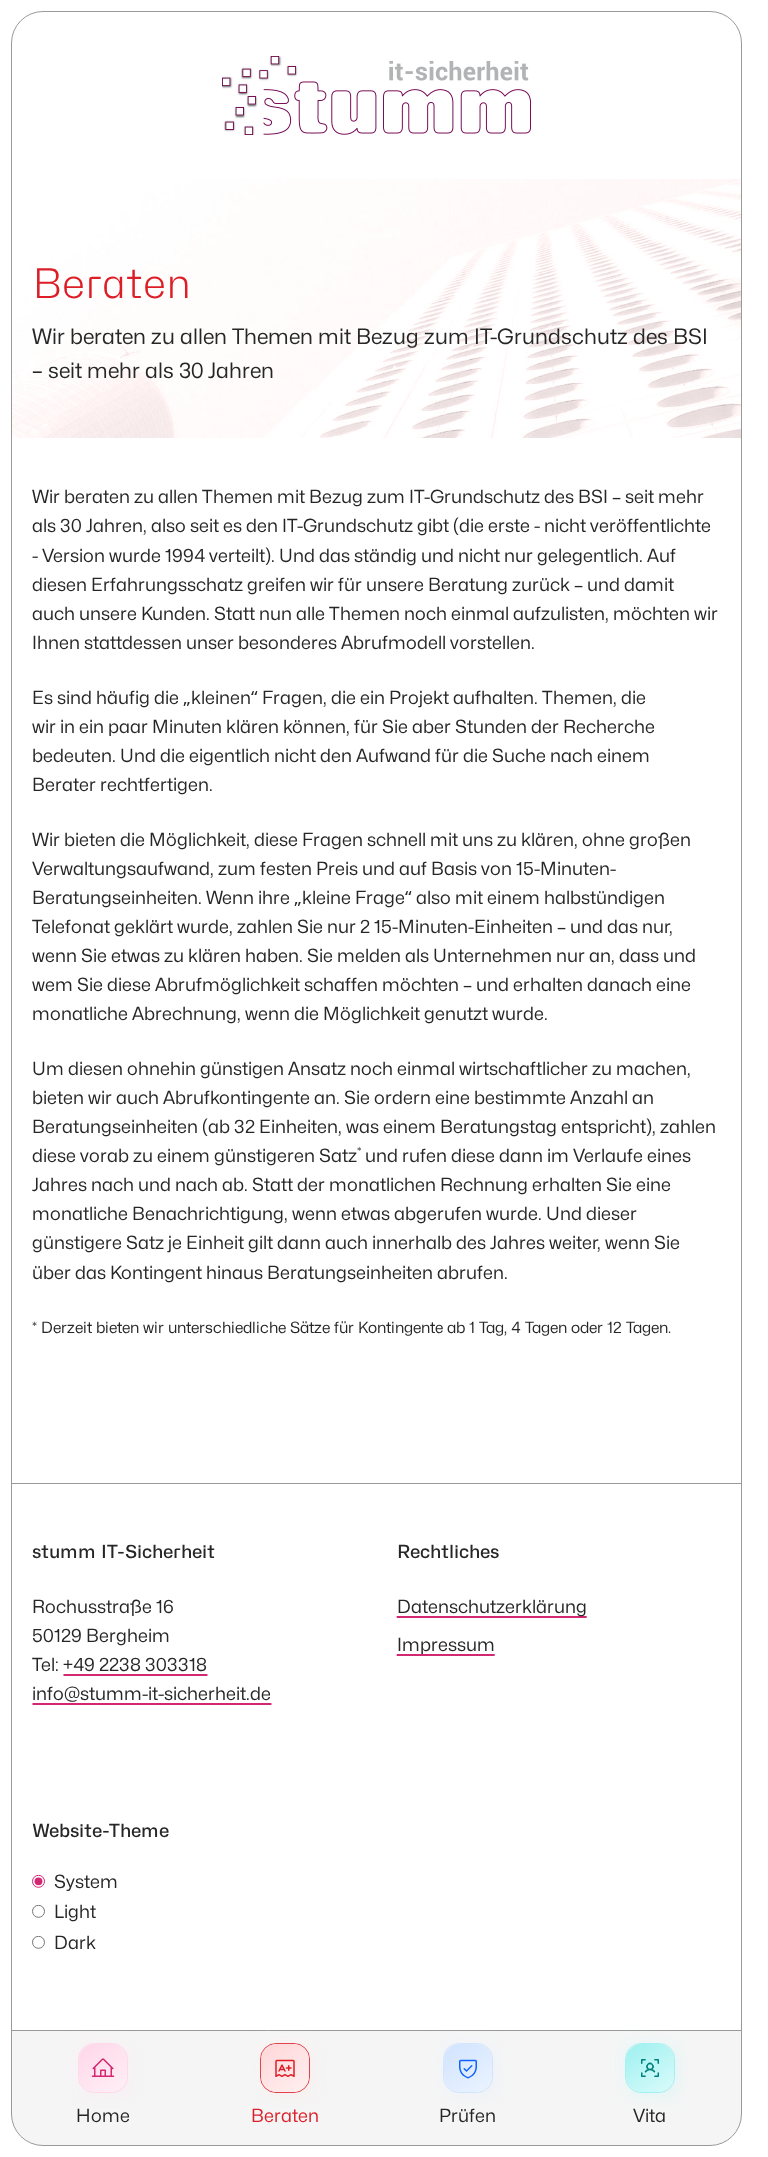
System (86, 1881)
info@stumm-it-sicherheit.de (151, 1693)
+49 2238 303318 (135, 1664)
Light (75, 1911)
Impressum (446, 1644)
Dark (75, 1942)
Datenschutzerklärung (492, 1606)
